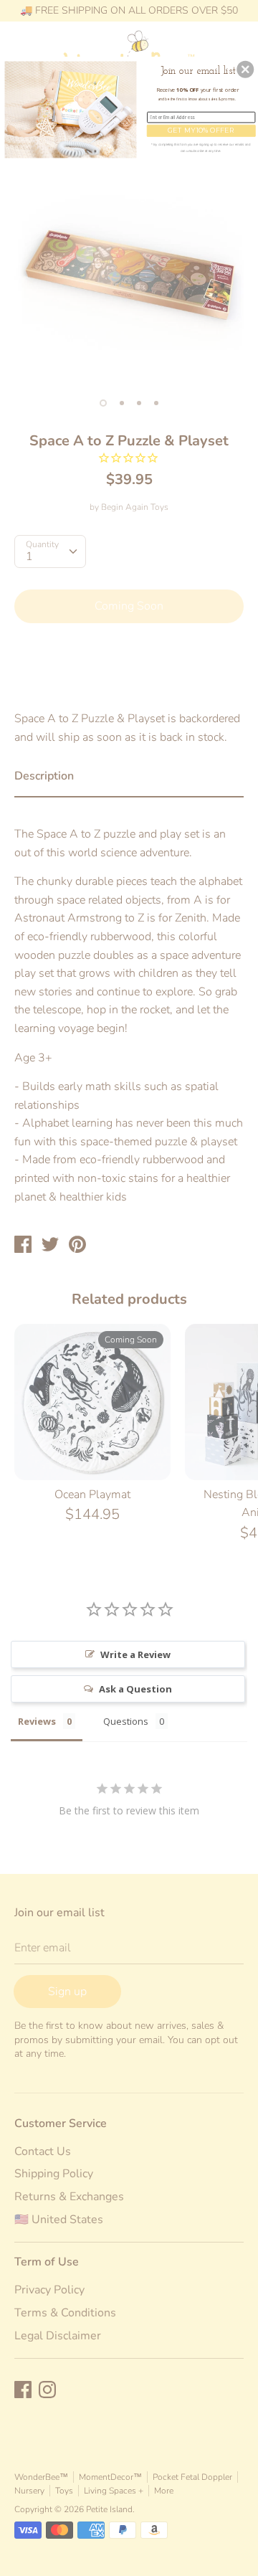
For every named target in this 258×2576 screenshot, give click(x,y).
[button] (245, 70)
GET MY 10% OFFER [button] (201, 130)
